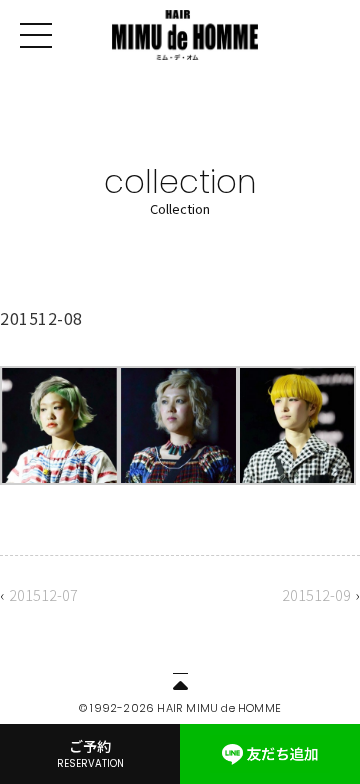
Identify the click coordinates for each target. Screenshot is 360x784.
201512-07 (43, 594)
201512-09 (316, 594)
